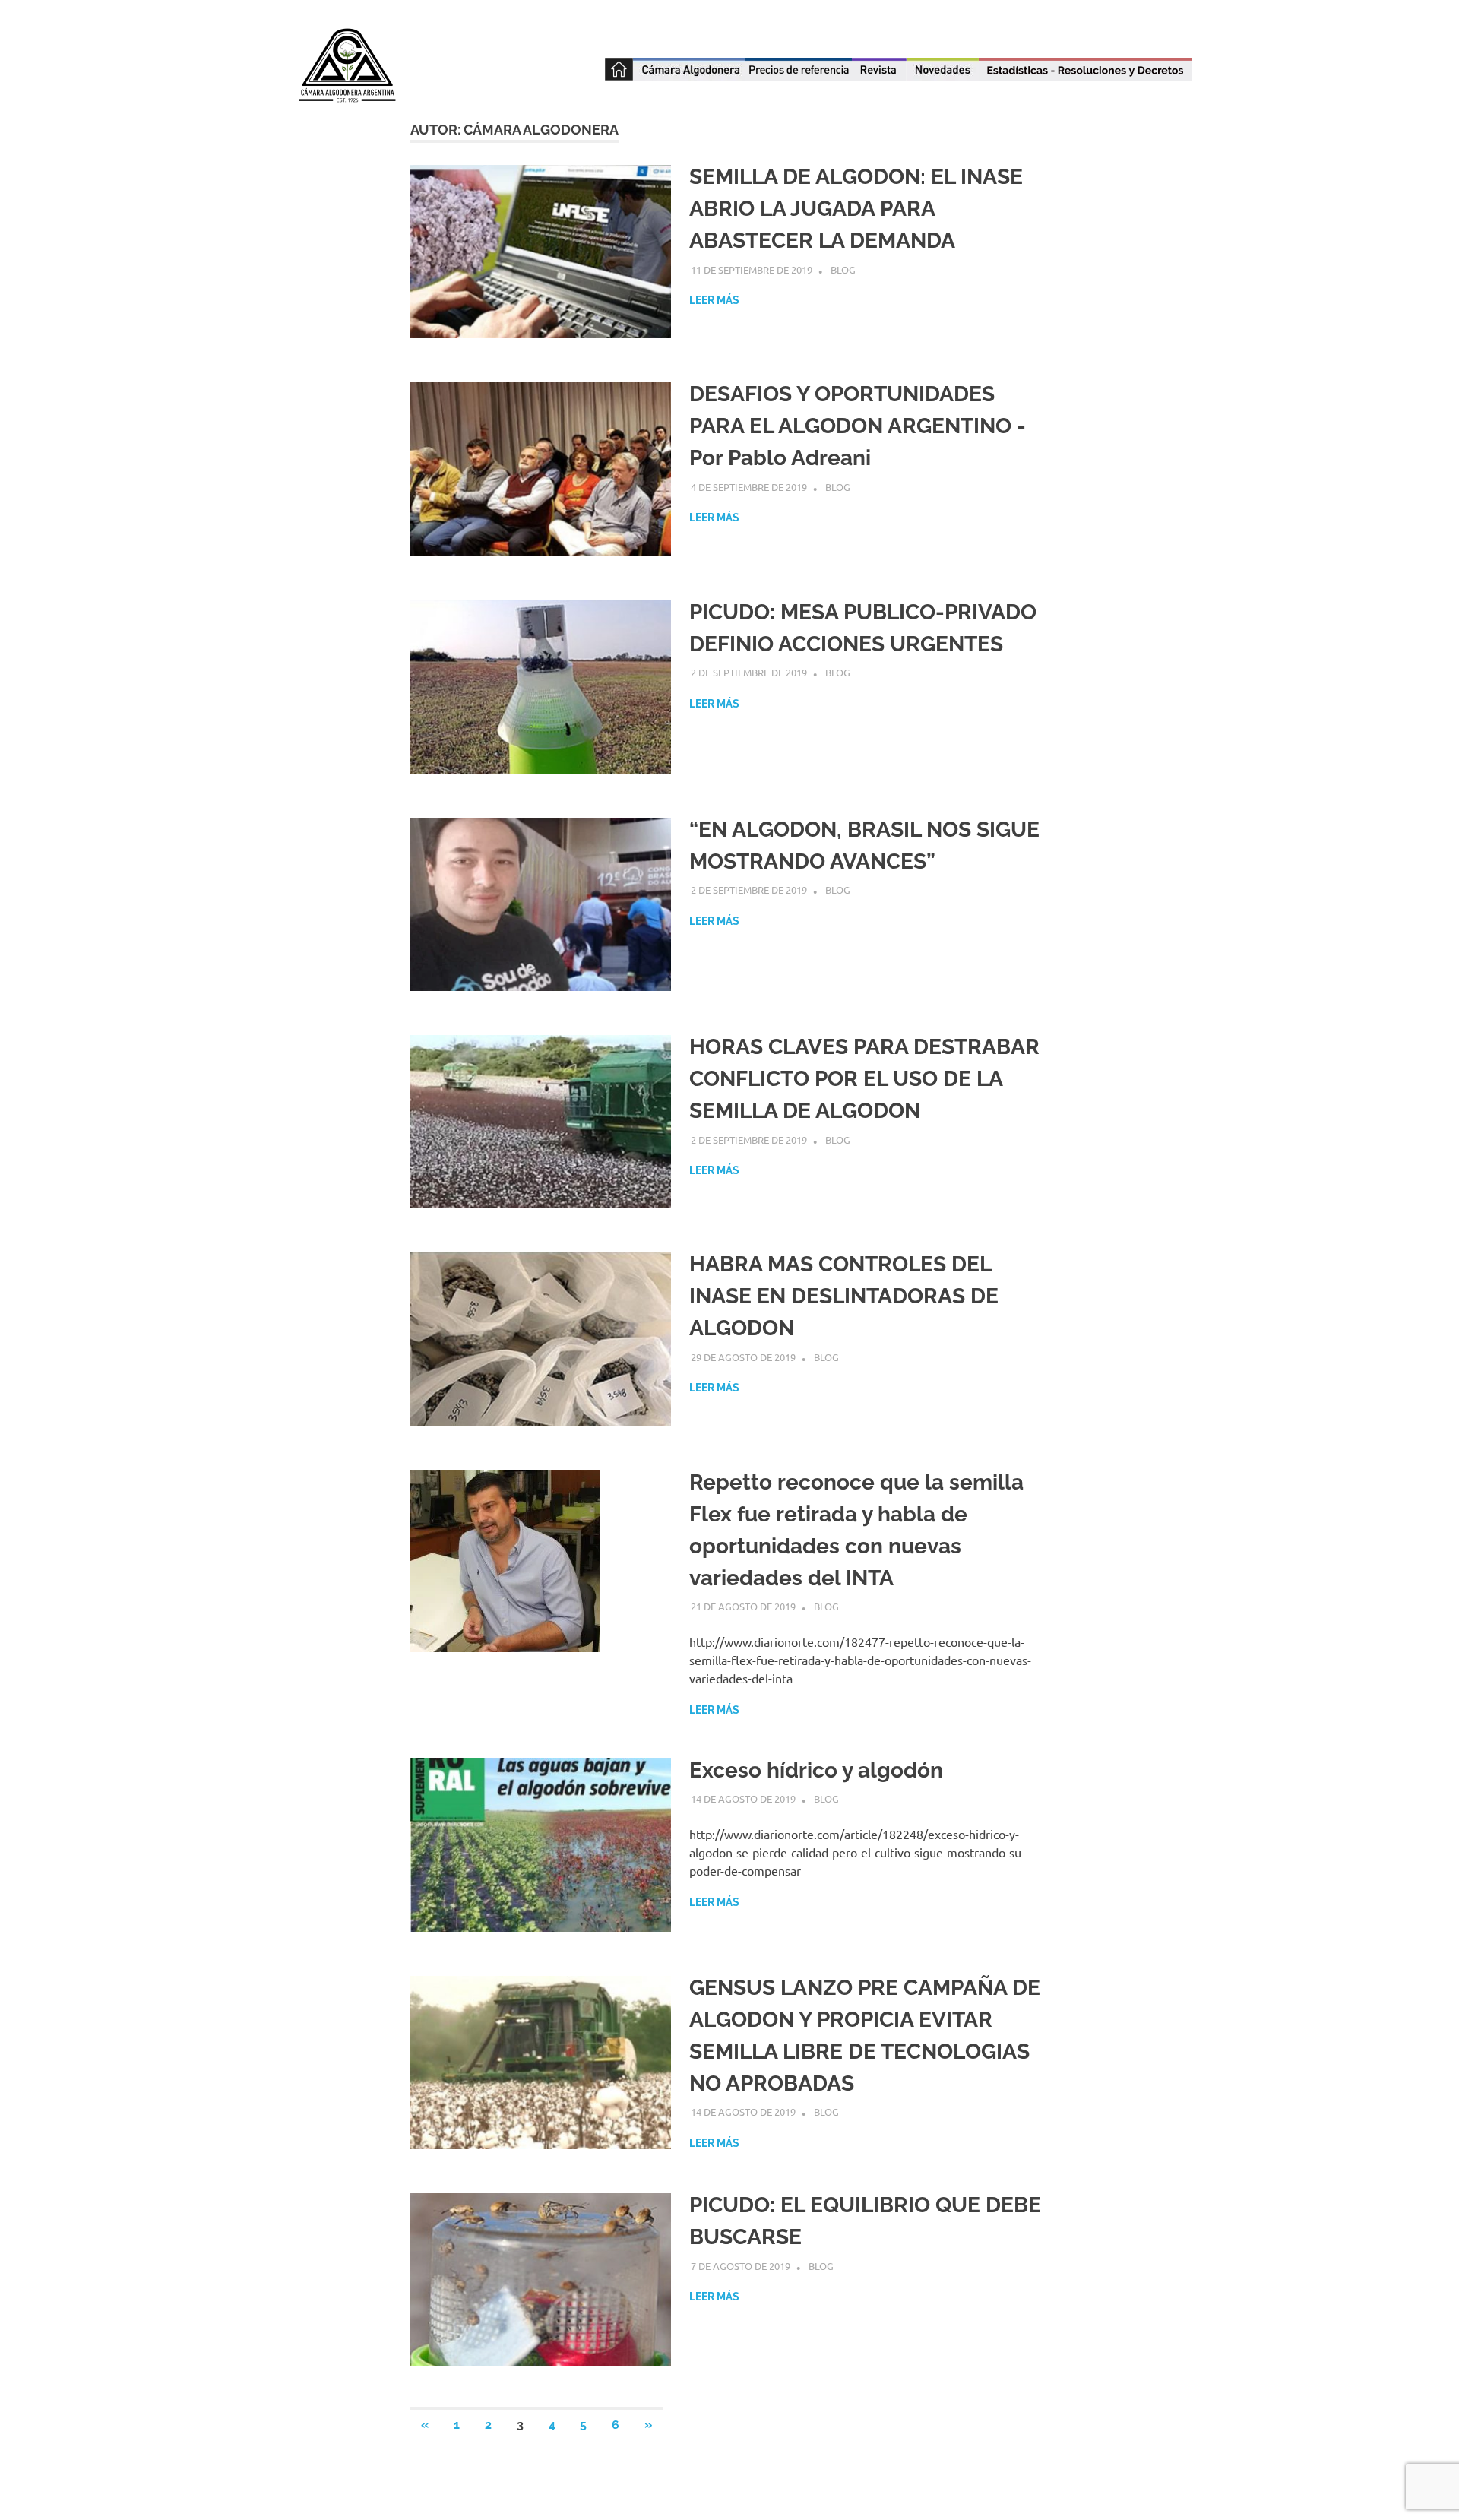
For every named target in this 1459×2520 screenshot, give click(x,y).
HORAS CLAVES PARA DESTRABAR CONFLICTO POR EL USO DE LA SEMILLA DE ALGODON (864, 1079)
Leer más (714, 300)
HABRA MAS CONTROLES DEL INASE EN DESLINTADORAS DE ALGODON (844, 1296)
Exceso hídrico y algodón (816, 1770)
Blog (843, 269)
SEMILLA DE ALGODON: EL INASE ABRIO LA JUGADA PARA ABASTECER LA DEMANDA (856, 209)
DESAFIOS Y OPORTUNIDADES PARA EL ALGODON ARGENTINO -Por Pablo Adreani (858, 426)
